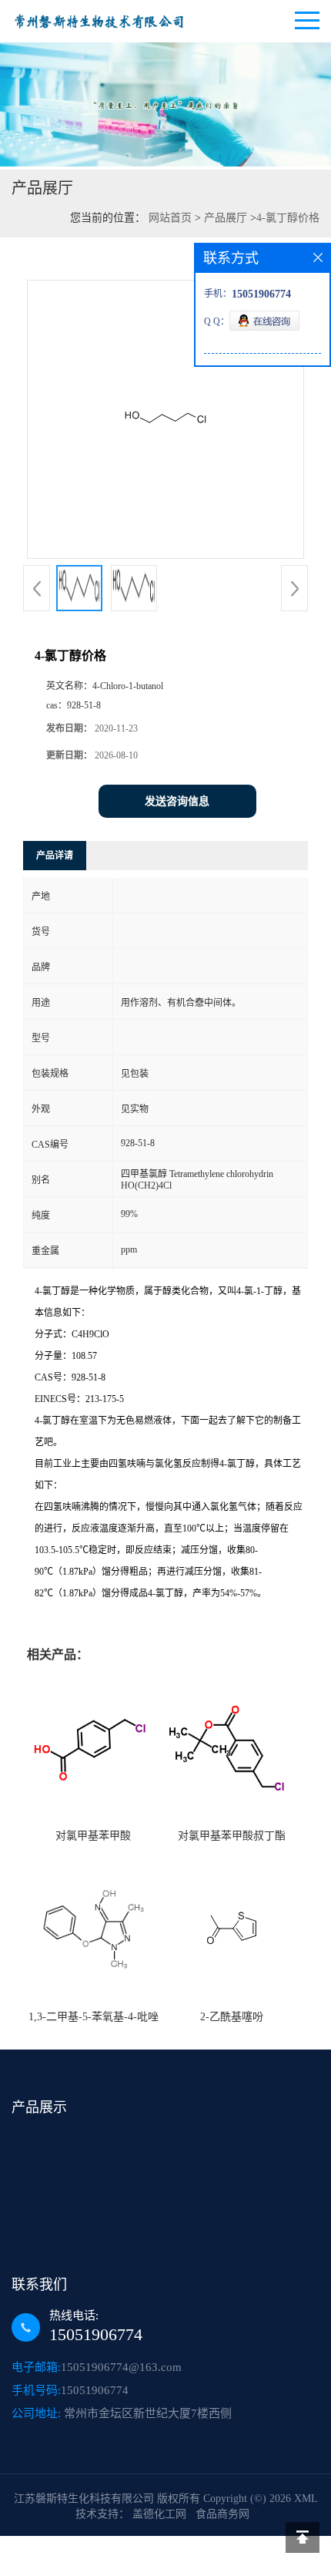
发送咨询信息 (177, 801)
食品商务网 (222, 2514)
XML (306, 2499)
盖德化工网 (159, 2514)
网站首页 (170, 218)
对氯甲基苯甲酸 (93, 1836)
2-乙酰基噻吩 (232, 2017)
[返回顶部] (303, 2537)
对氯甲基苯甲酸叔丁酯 (232, 1836)
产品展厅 (226, 218)
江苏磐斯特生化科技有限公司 (84, 2499)
